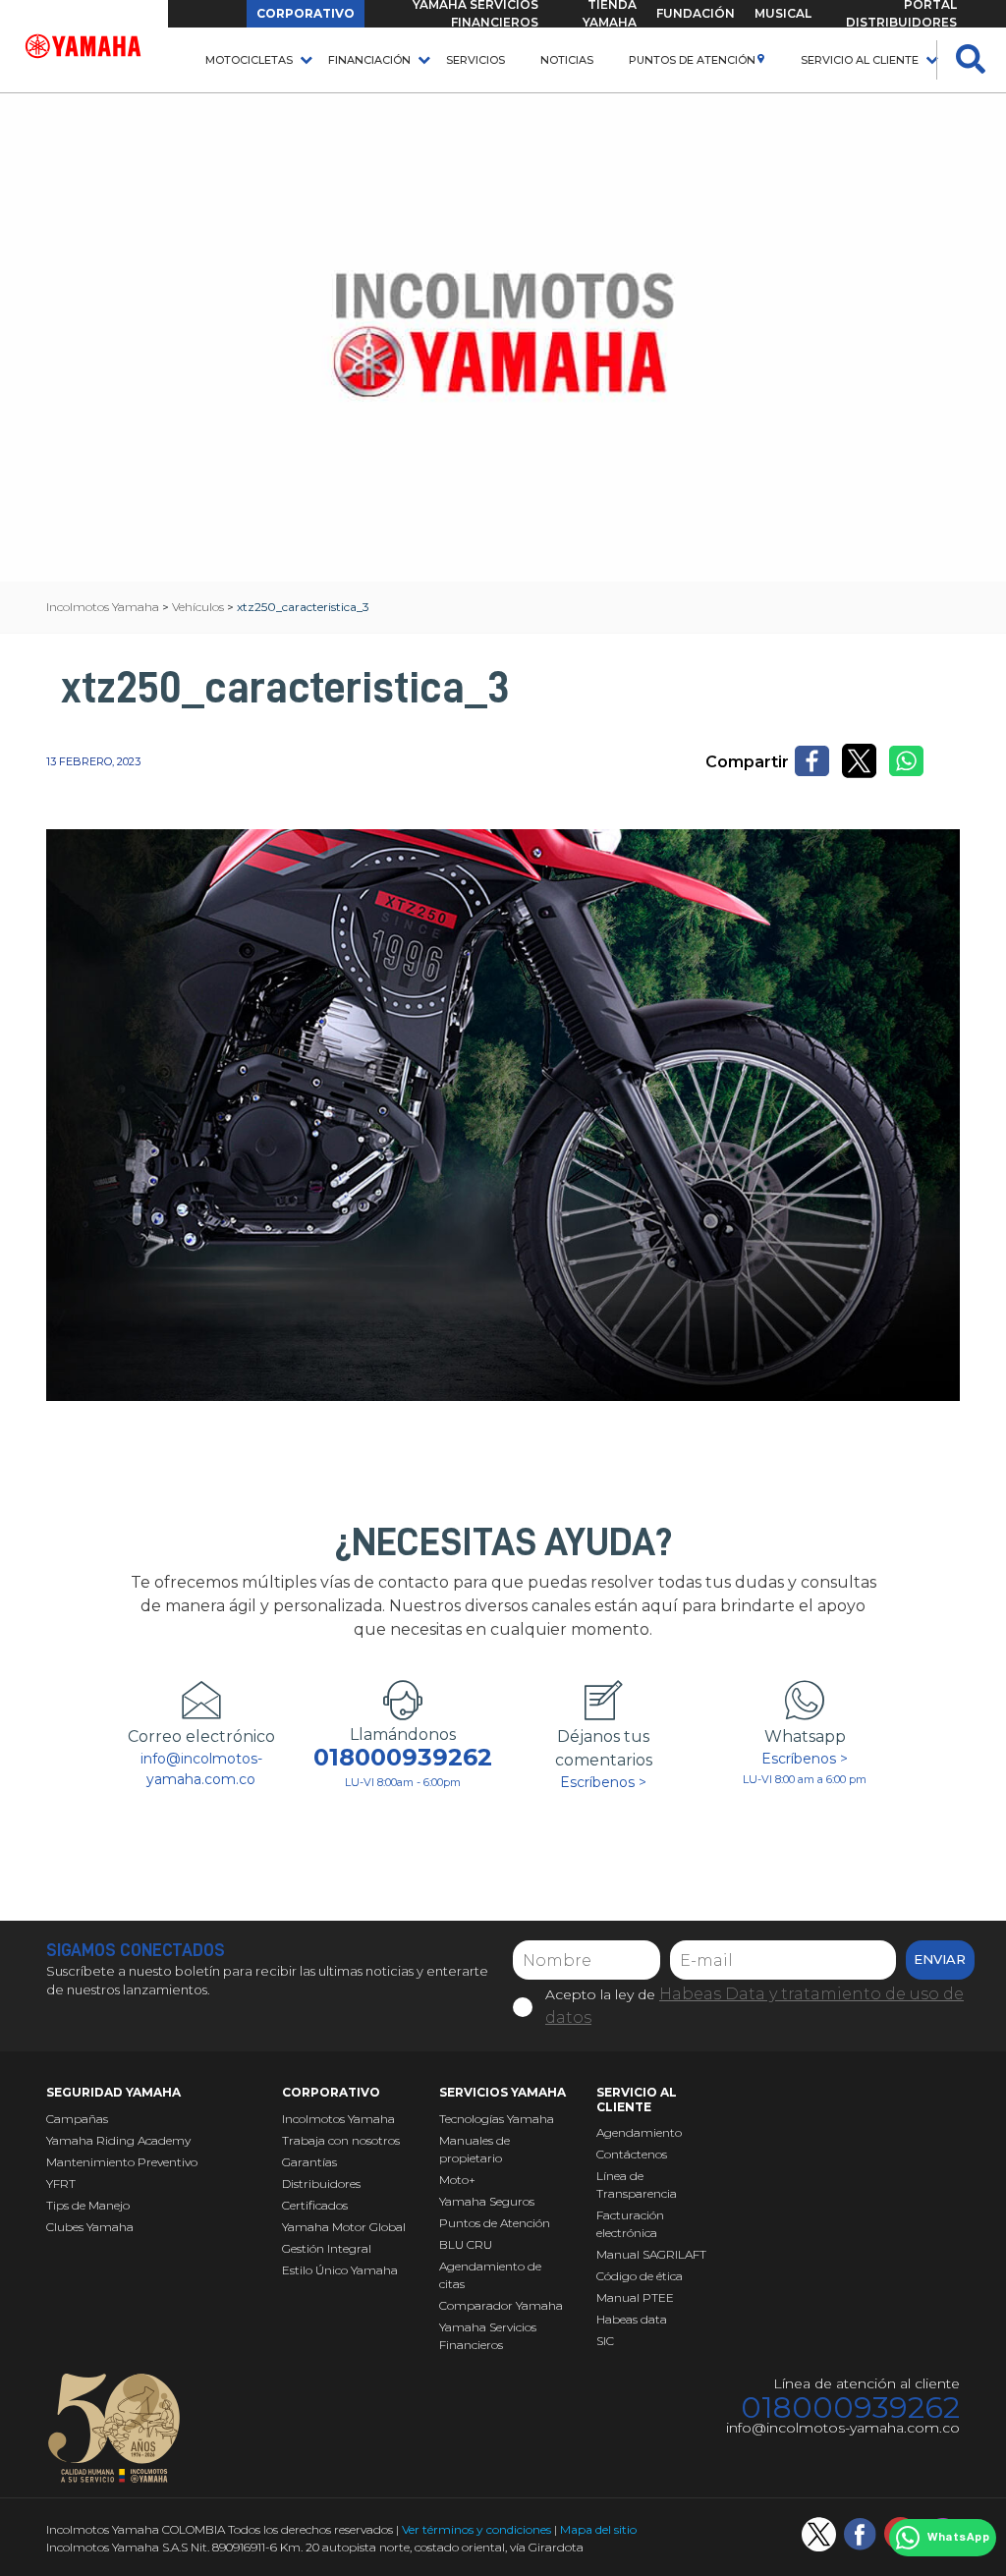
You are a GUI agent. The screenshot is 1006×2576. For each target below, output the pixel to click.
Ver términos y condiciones (476, 2529)
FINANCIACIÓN (369, 60)
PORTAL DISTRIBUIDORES (901, 14)
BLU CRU (466, 2244)
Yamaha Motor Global (344, 2227)
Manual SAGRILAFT (651, 2254)
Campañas (77, 2119)
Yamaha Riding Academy (118, 2140)
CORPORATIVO (306, 13)
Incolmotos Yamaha (338, 2119)
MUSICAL (783, 13)
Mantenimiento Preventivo (122, 2162)
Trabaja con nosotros (341, 2140)
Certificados (315, 2205)
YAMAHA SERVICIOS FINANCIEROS (475, 14)
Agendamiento (639, 2132)
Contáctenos (632, 2154)
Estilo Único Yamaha (340, 2270)
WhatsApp (958, 2538)
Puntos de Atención (692, 60)
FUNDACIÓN (696, 13)
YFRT (61, 2184)
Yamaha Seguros (487, 2201)
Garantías (309, 2162)
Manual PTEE (635, 2297)
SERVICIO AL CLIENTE (860, 60)
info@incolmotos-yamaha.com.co (201, 1769)
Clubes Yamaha (90, 2227)
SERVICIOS (475, 60)
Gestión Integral (327, 2248)
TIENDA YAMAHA (610, 14)
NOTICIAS (567, 60)
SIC (605, 2341)
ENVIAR (940, 1959)
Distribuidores (321, 2184)
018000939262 (403, 1758)
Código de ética (640, 2276)
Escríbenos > (603, 1782)
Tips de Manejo (88, 2205)
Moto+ (457, 2180)
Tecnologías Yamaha (497, 2119)
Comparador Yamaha (501, 2305)
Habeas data (632, 2319)
